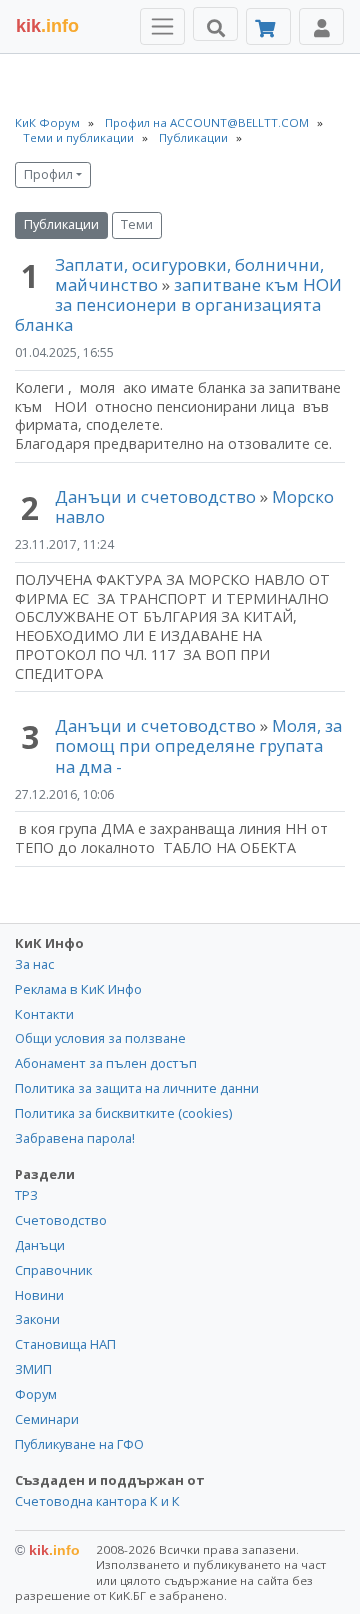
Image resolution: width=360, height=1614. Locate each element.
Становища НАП (65, 1344)
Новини (39, 1295)
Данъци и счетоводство (155, 496)
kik (47, 1550)
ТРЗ (26, 1195)
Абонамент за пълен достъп (106, 1063)
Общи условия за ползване (100, 1038)
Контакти (44, 1014)
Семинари (47, 1419)
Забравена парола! (75, 1138)
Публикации (61, 224)
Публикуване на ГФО (79, 1444)
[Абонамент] (268, 26)
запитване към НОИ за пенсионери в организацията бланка (178, 304)
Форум (36, 1394)
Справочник (53, 1270)
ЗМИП (33, 1369)
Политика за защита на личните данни (137, 1088)
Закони (37, 1319)
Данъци (40, 1245)
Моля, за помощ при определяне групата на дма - (198, 745)
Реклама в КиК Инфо (78, 989)
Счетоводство (61, 1220)
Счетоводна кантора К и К (97, 1501)
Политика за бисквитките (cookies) (123, 1113)
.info (47, 26)
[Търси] (215, 24)
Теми (137, 224)
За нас (34, 964)
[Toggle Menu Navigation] (162, 26)
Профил (48, 174)
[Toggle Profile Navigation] (321, 26)
